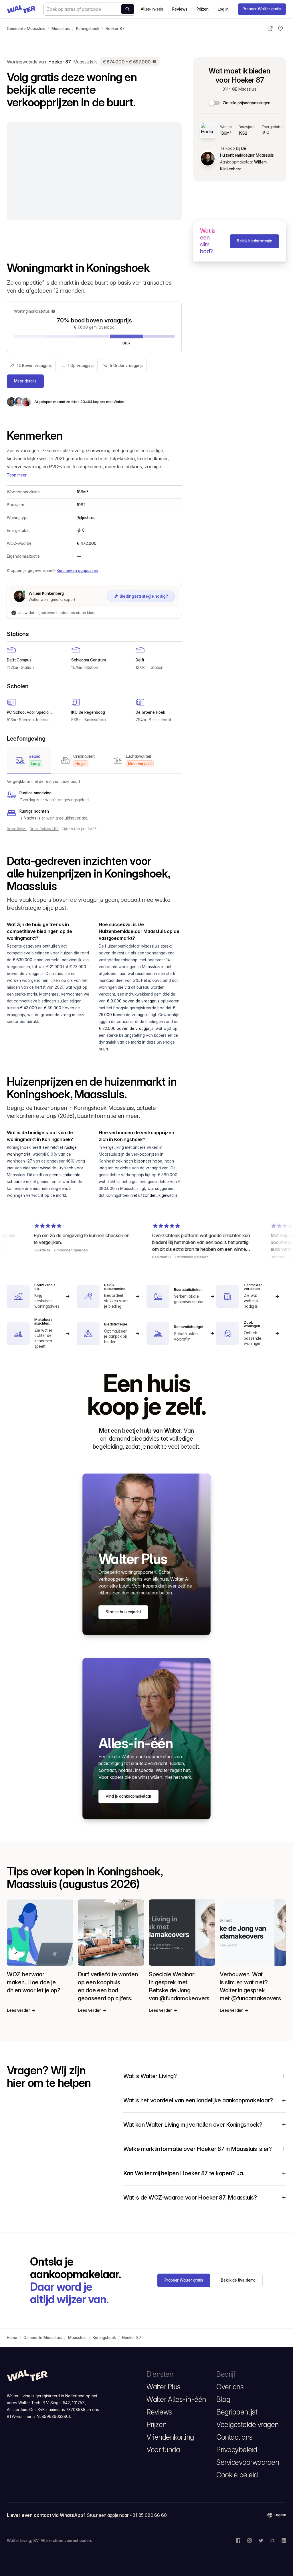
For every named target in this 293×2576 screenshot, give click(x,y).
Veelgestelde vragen (248, 2425)
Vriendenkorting (170, 2437)
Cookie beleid (237, 2475)
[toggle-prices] (215, 103)
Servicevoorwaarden (248, 2462)
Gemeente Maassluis (26, 29)
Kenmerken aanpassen (77, 571)
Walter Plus (164, 2387)
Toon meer (17, 475)
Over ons (230, 2387)
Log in (223, 9)
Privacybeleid (237, 2450)
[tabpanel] (94, 800)
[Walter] (21, 9)
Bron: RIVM (17, 829)
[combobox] (89, 9)
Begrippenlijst (237, 2412)
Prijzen (203, 9)
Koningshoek (88, 29)
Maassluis (61, 29)
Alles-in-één (152, 9)
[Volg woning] (280, 29)
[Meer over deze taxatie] (155, 62)
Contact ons (234, 2437)
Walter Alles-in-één (176, 2399)
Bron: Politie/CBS (44, 829)
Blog (223, 2399)
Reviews (180, 9)
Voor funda (163, 2450)
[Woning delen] (270, 29)
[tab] (29, 760)
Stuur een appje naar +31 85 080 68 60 (127, 2515)
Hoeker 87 (115, 29)
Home (12, 2338)
